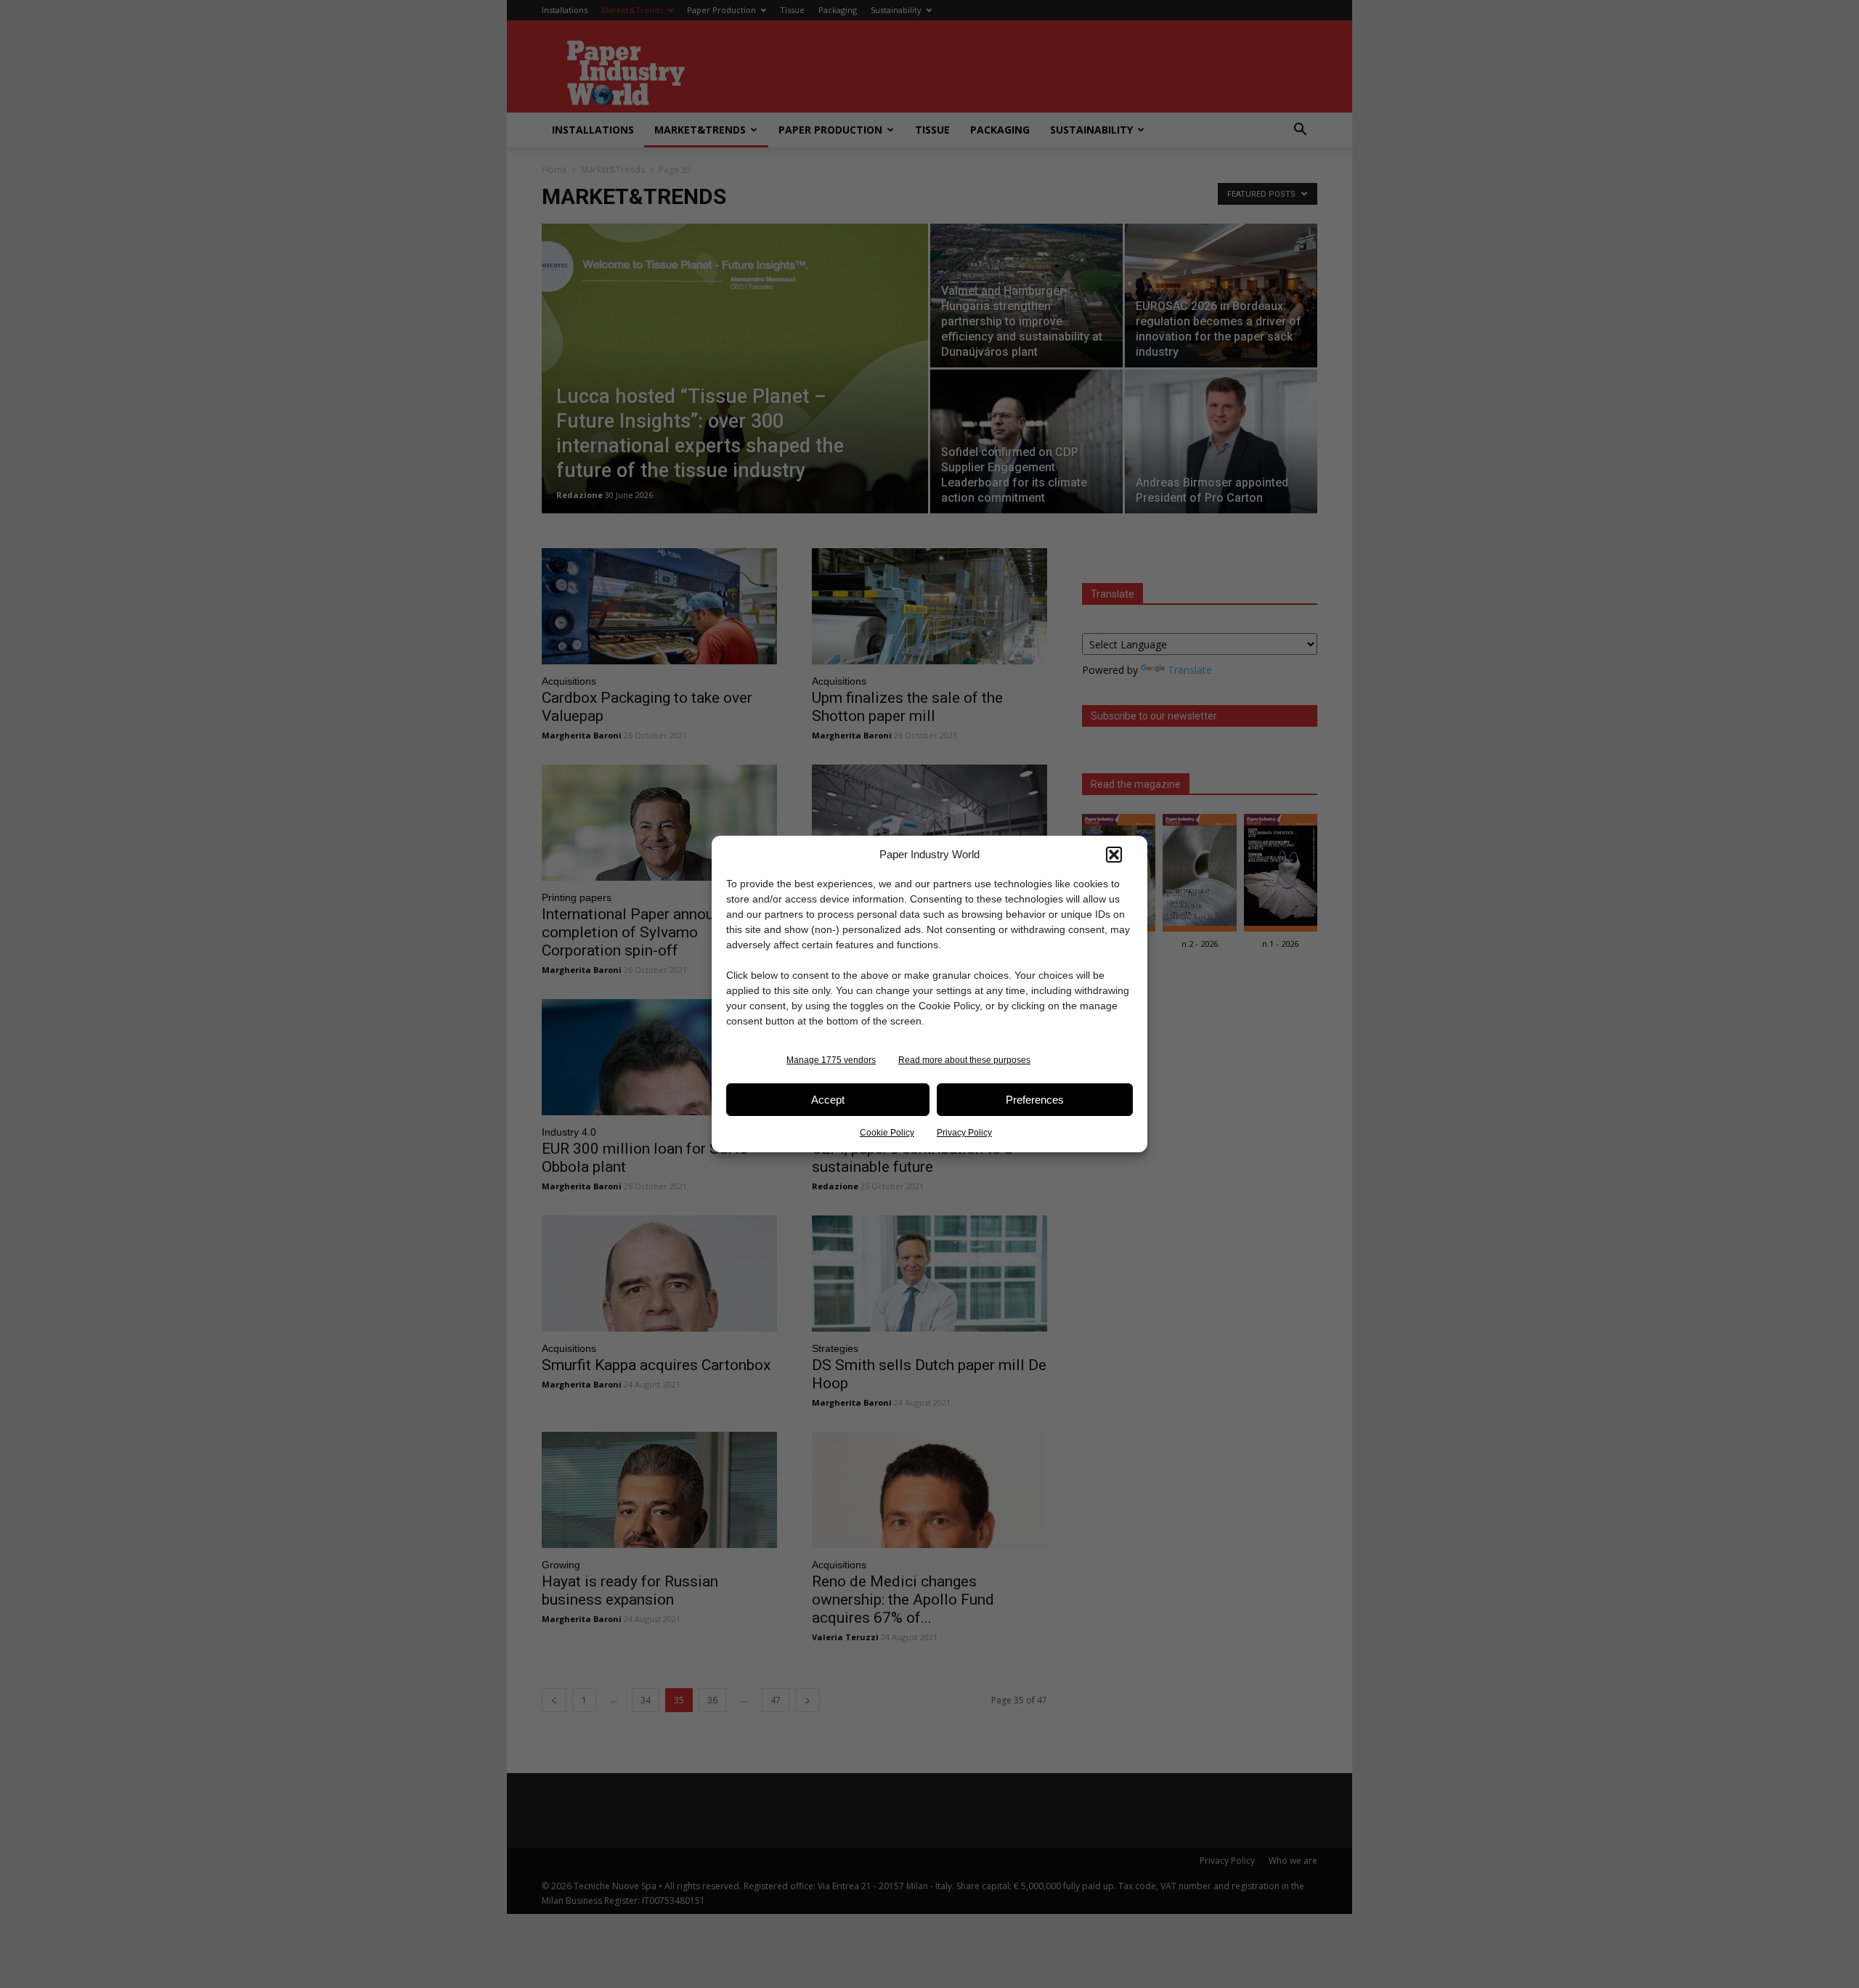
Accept (828, 1100)
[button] (1114, 855)
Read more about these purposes (964, 1060)
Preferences (1035, 1100)
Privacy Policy (964, 1133)
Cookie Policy (887, 1133)
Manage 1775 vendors (831, 1060)
